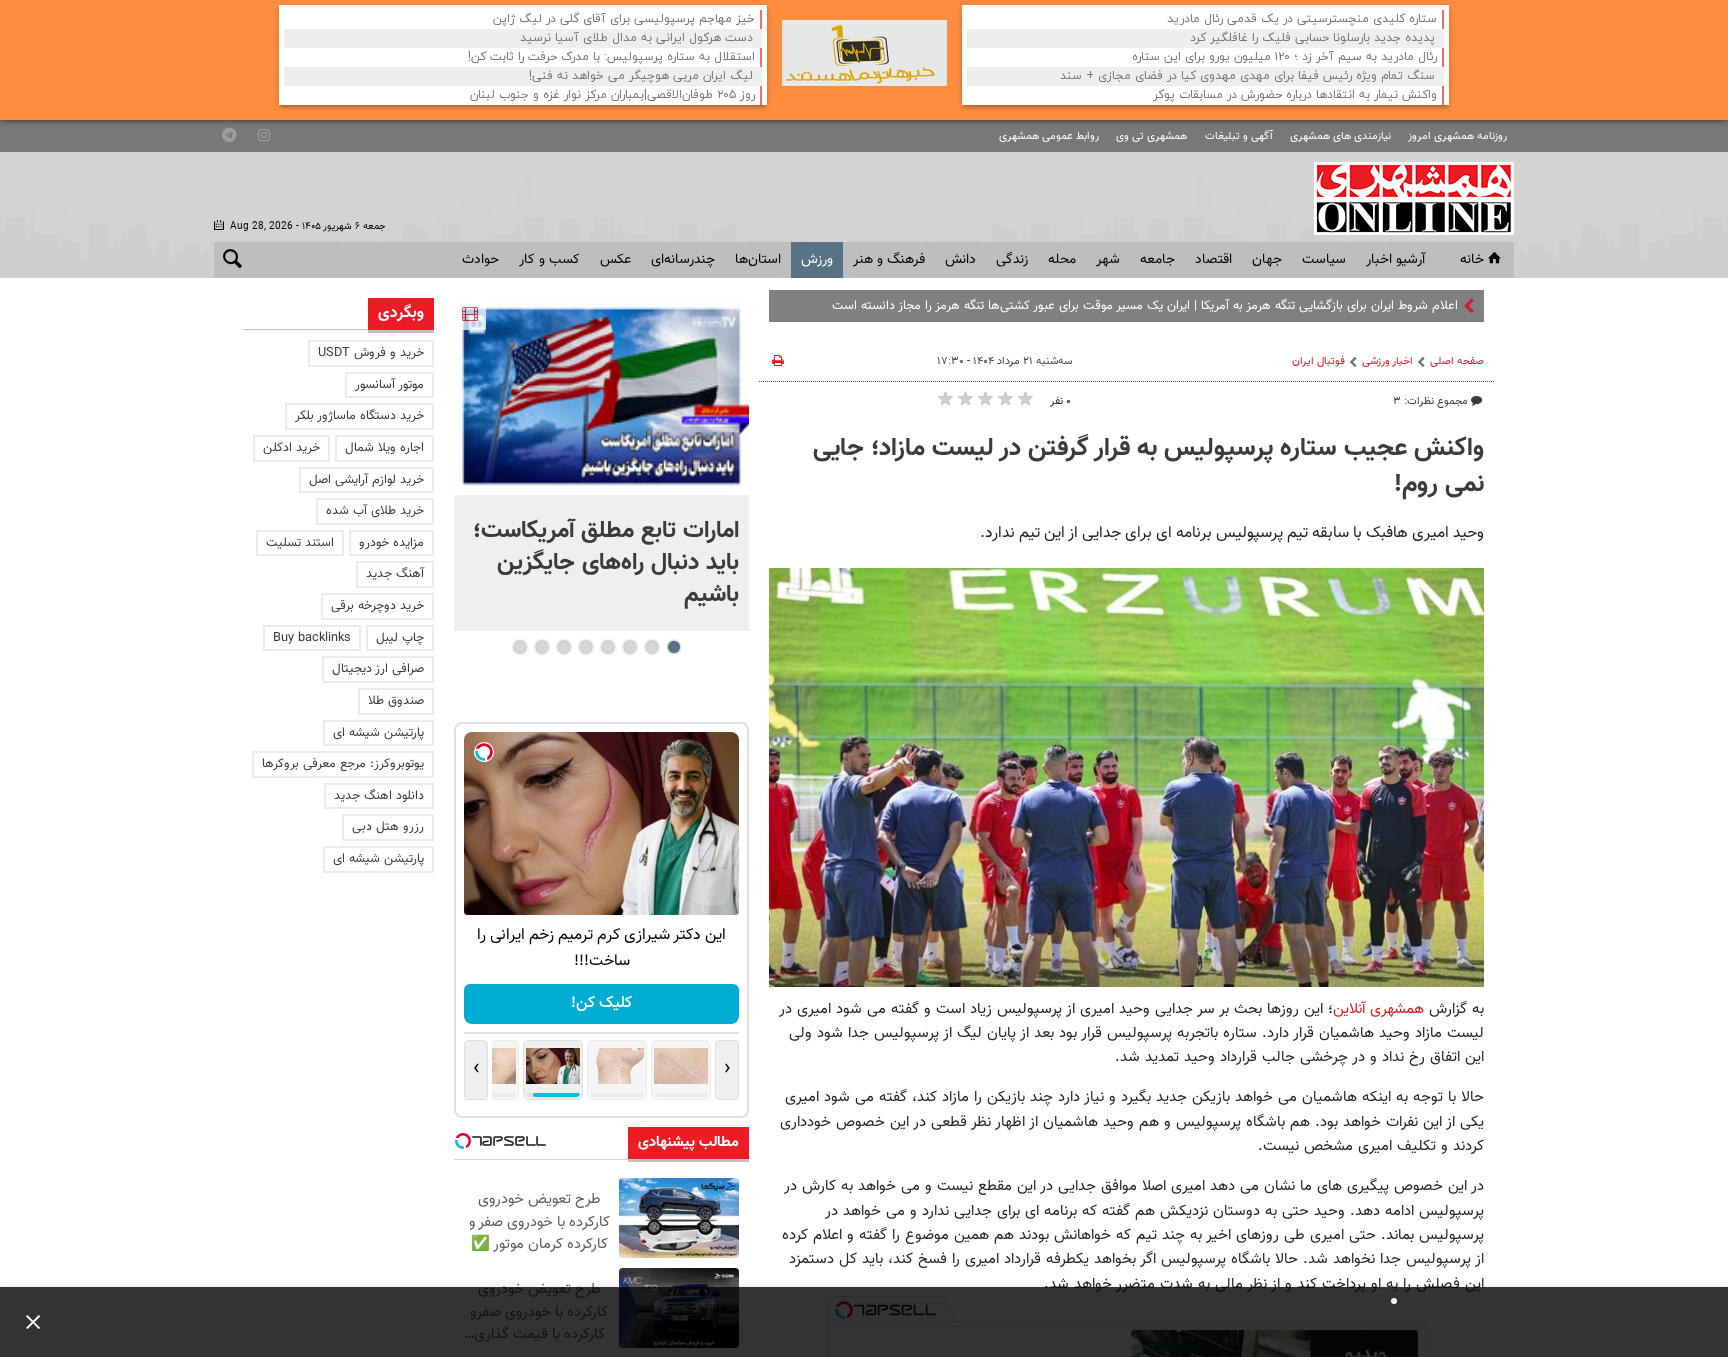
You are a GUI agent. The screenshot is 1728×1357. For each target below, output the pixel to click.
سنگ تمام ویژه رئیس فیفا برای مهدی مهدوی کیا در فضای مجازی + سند (1247, 76)
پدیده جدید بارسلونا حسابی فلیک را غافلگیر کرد (1312, 38)
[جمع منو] (25, 1322)
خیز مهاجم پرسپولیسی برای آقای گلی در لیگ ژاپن (624, 19)
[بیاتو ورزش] (864, 53)
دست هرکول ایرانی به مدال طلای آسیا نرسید (636, 38)
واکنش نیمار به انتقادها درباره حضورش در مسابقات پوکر (1295, 95)
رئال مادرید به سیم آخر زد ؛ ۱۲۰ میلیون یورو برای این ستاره (1284, 57)
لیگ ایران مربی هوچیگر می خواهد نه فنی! (641, 76)
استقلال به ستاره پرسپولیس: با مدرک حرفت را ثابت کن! (611, 57)
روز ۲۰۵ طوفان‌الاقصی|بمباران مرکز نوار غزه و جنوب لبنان (612, 95)
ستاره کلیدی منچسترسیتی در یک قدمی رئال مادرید (1302, 19)
